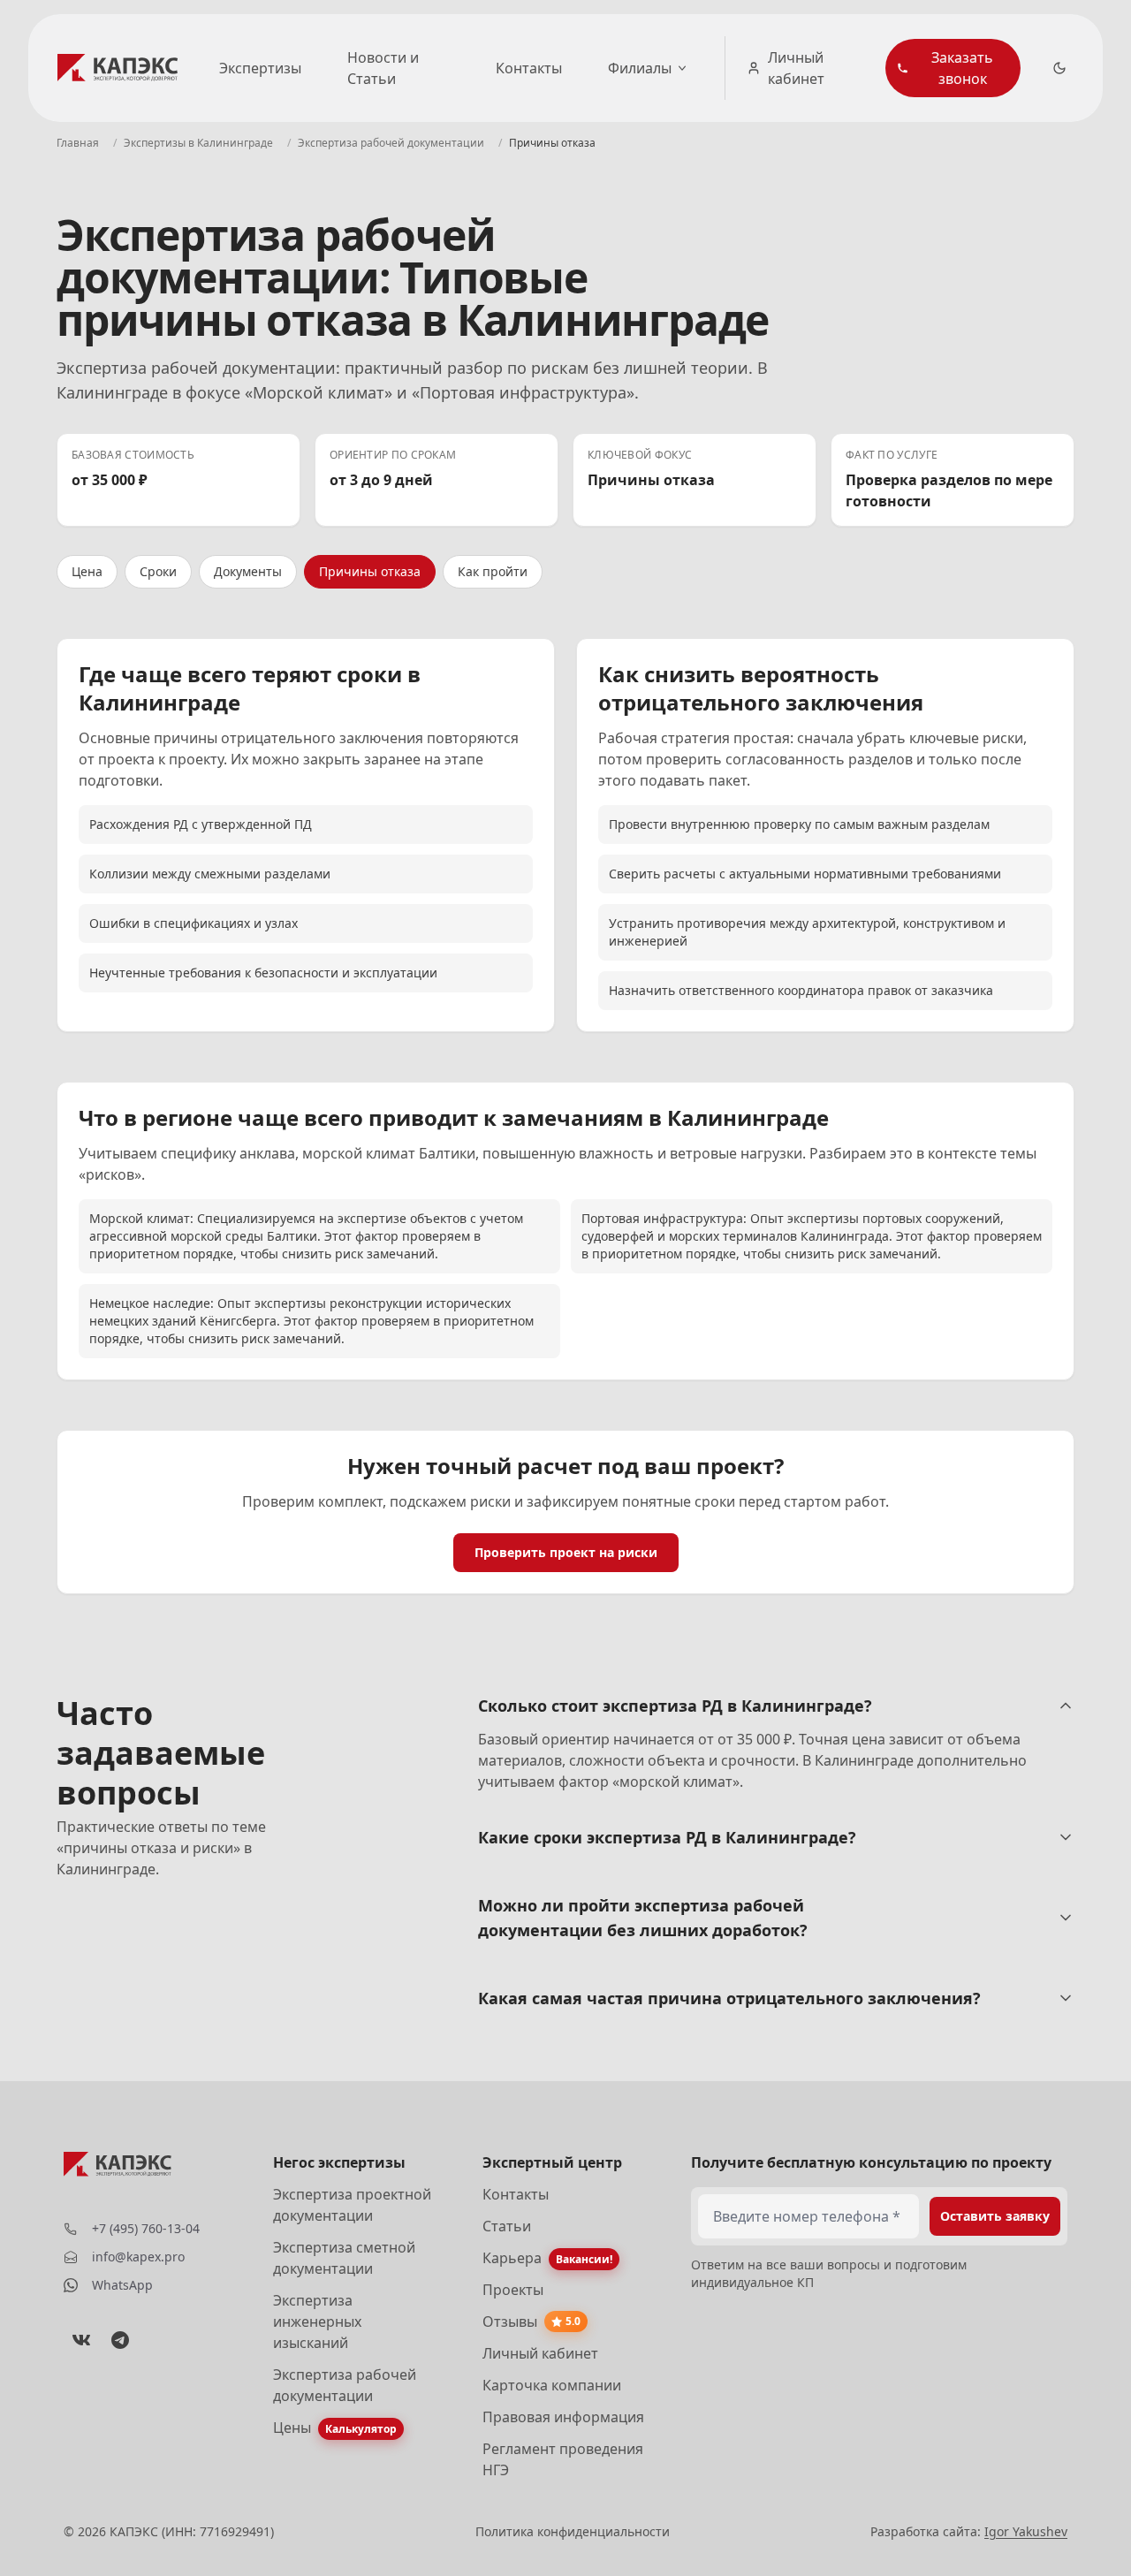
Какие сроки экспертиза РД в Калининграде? (667, 1837)
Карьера (512, 2258)
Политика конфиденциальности (573, 2531)
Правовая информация (563, 2417)
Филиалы (640, 68)
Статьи (507, 2226)
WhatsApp (122, 2285)
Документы (248, 571)
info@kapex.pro (138, 2257)
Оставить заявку (995, 2216)
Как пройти (493, 571)
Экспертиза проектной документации (352, 2205)
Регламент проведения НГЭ (563, 2459)
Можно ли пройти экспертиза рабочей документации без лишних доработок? (643, 1918)
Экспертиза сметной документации (344, 2258)
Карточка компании (552, 2385)
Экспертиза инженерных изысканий (317, 2321)
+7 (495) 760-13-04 (146, 2228)
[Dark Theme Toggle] (1059, 68)
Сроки (158, 571)
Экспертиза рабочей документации (345, 2385)
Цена (87, 571)
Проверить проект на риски (566, 1552)
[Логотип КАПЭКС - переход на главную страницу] (121, 68)
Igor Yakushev (1026, 2531)
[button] (953, 68)
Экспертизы (260, 68)
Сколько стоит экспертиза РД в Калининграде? (675, 1706)
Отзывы (510, 2321)
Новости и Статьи (383, 68)
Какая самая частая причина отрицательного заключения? (729, 1998)
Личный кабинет (796, 68)
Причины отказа (370, 571)
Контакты (529, 68)
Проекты (513, 2290)
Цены (292, 2428)
